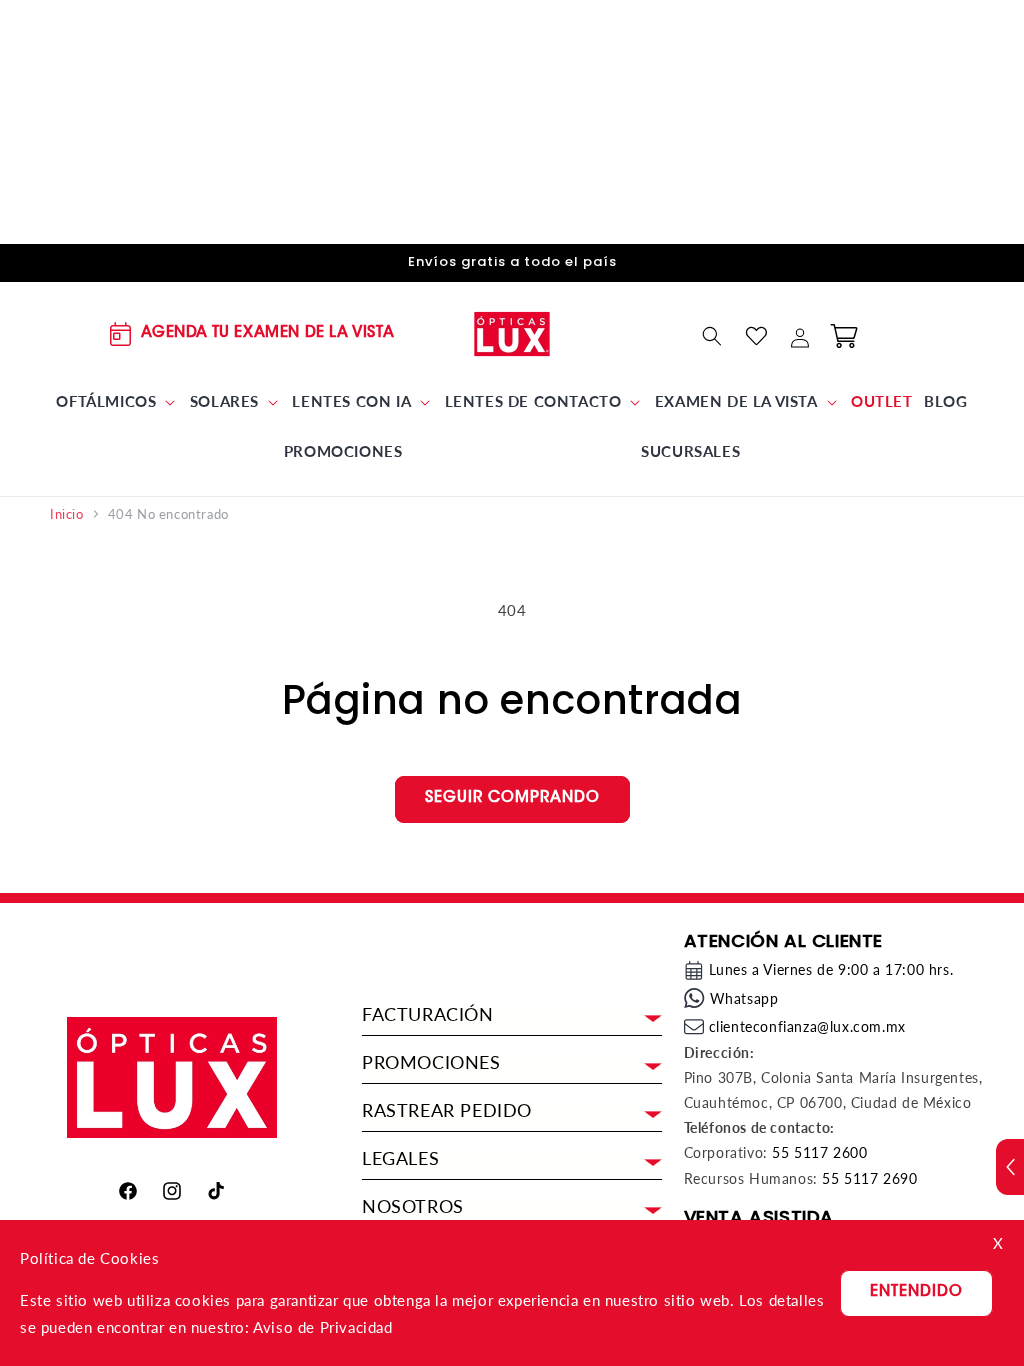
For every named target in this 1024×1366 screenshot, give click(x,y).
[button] (117, 402)
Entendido (916, 1292)
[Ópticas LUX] (512, 334)
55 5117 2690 (869, 1178)
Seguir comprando (512, 798)
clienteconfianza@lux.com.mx (807, 1026)
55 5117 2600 (819, 1152)
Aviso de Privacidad (322, 1327)
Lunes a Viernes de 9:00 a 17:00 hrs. (831, 969)
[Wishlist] (756, 336)
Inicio (67, 514)
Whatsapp (744, 998)
